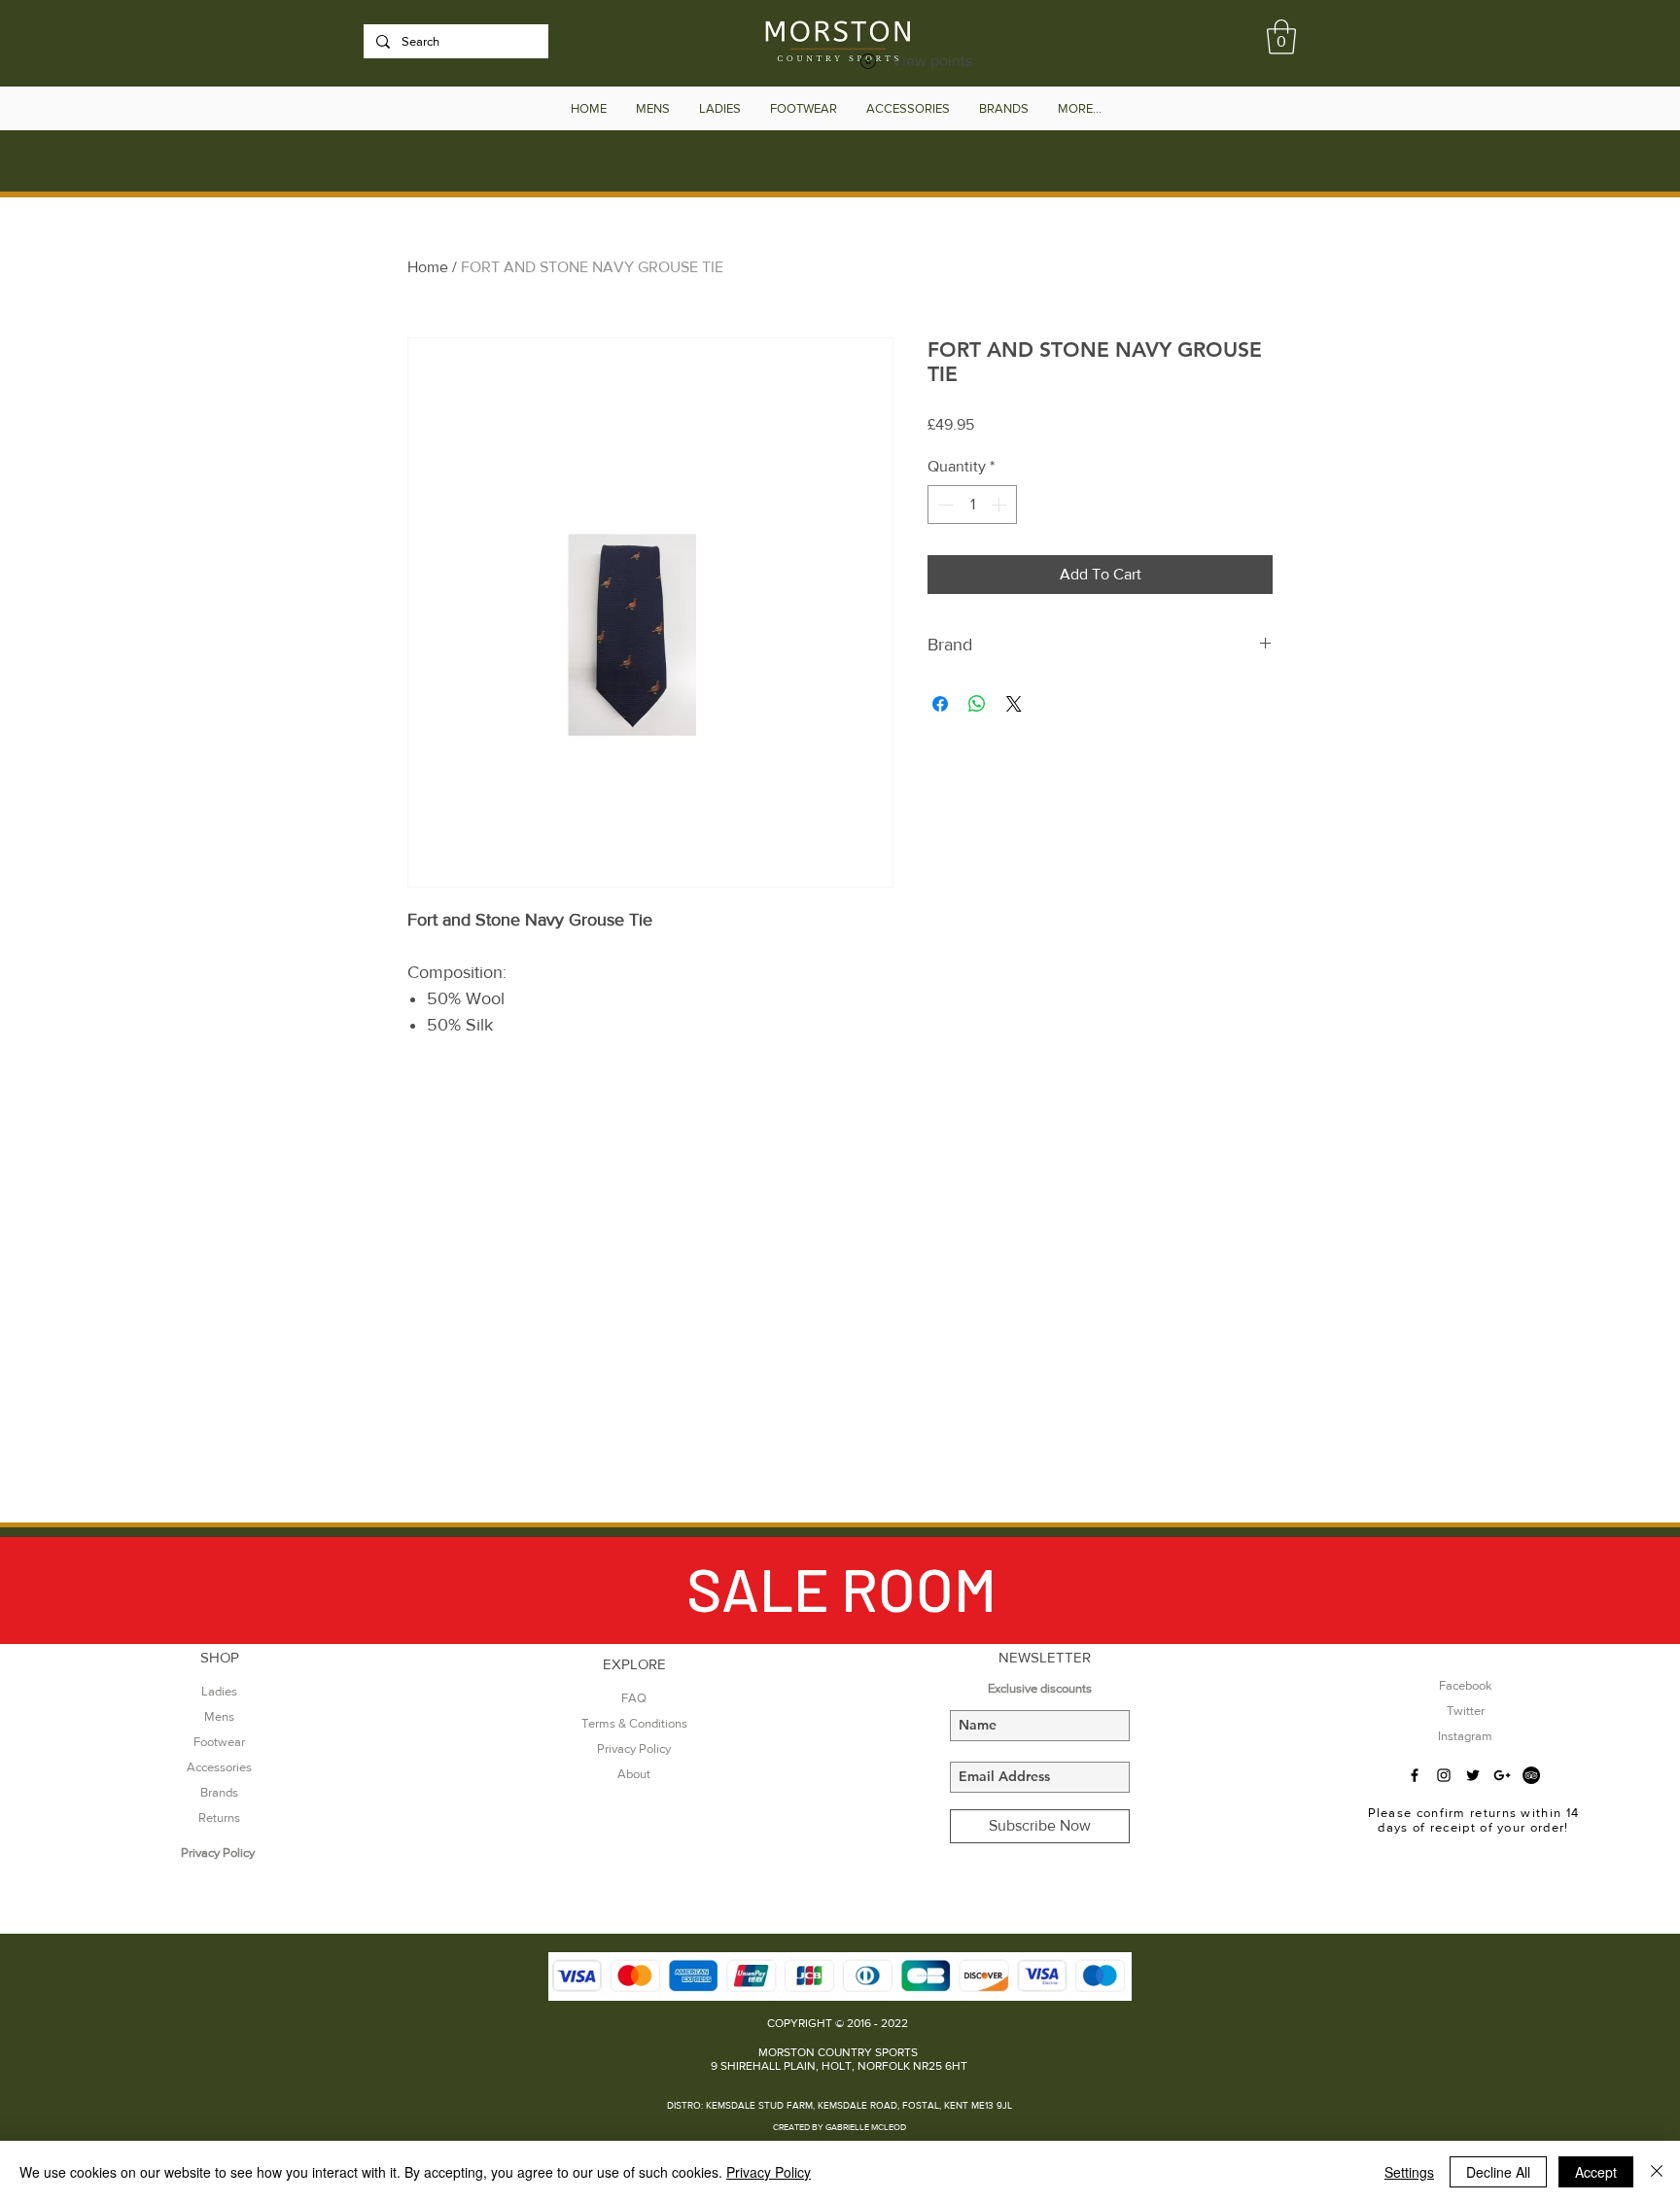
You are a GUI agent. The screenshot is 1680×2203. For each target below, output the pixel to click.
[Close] (1657, 2172)
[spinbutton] (972, 505)
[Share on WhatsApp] (977, 704)
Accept (1596, 2172)
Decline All (1498, 2172)
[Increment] (1000, 505)
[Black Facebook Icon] (1415, 1775)
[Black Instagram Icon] (1444, 1775)
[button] (1281, 37)
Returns (219, 1818)
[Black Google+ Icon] (1502, 1775)
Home (428, 267)
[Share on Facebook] (940, 704)
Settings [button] (1409, 2172)
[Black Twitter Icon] (1473, 1775)
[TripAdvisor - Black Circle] (1531, 1775)
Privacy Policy (769, 2172)
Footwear (219, 1742)
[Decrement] (944, 505)
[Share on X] (1014, 704)
